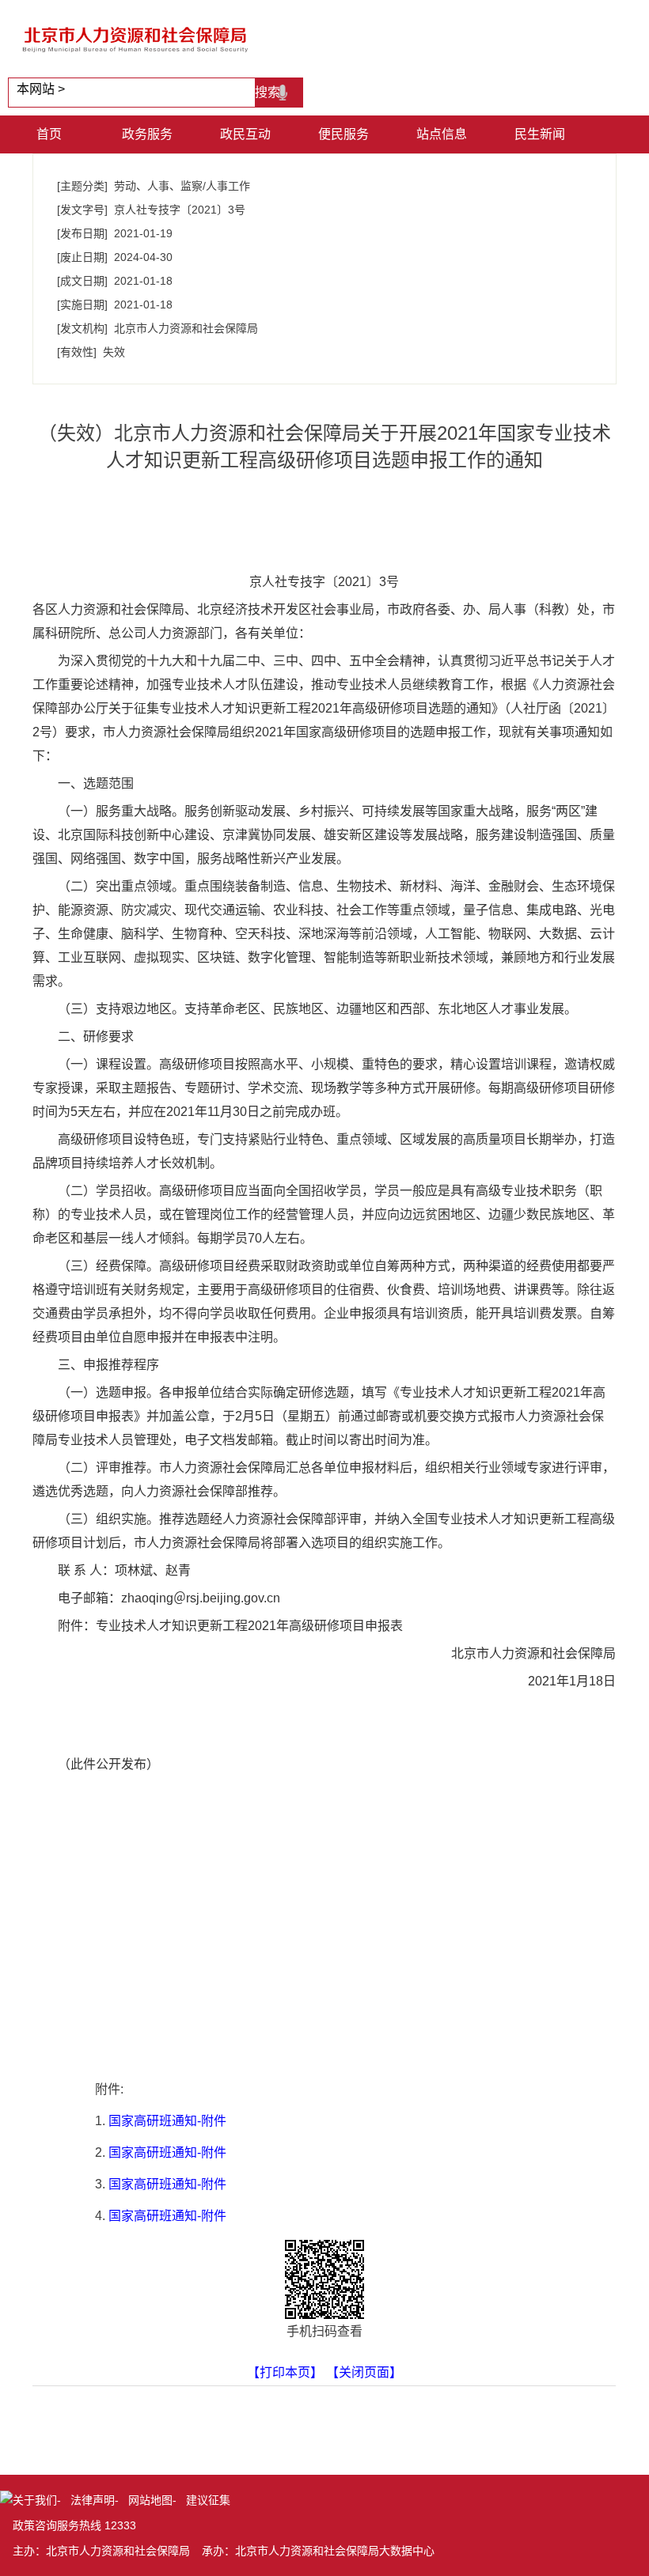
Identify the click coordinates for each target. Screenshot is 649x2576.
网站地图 (150, 2500)
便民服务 (343, 134)
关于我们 (35, 2500)
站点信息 (442, 134)
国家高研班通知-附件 (167, 2121)
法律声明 (93, 2500)
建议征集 (208, 2500)
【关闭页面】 (364, 2372)
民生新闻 (540, 134)
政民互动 (245, 134)
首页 (49, 134)
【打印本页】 (285, 2372)
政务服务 (147, 134)
